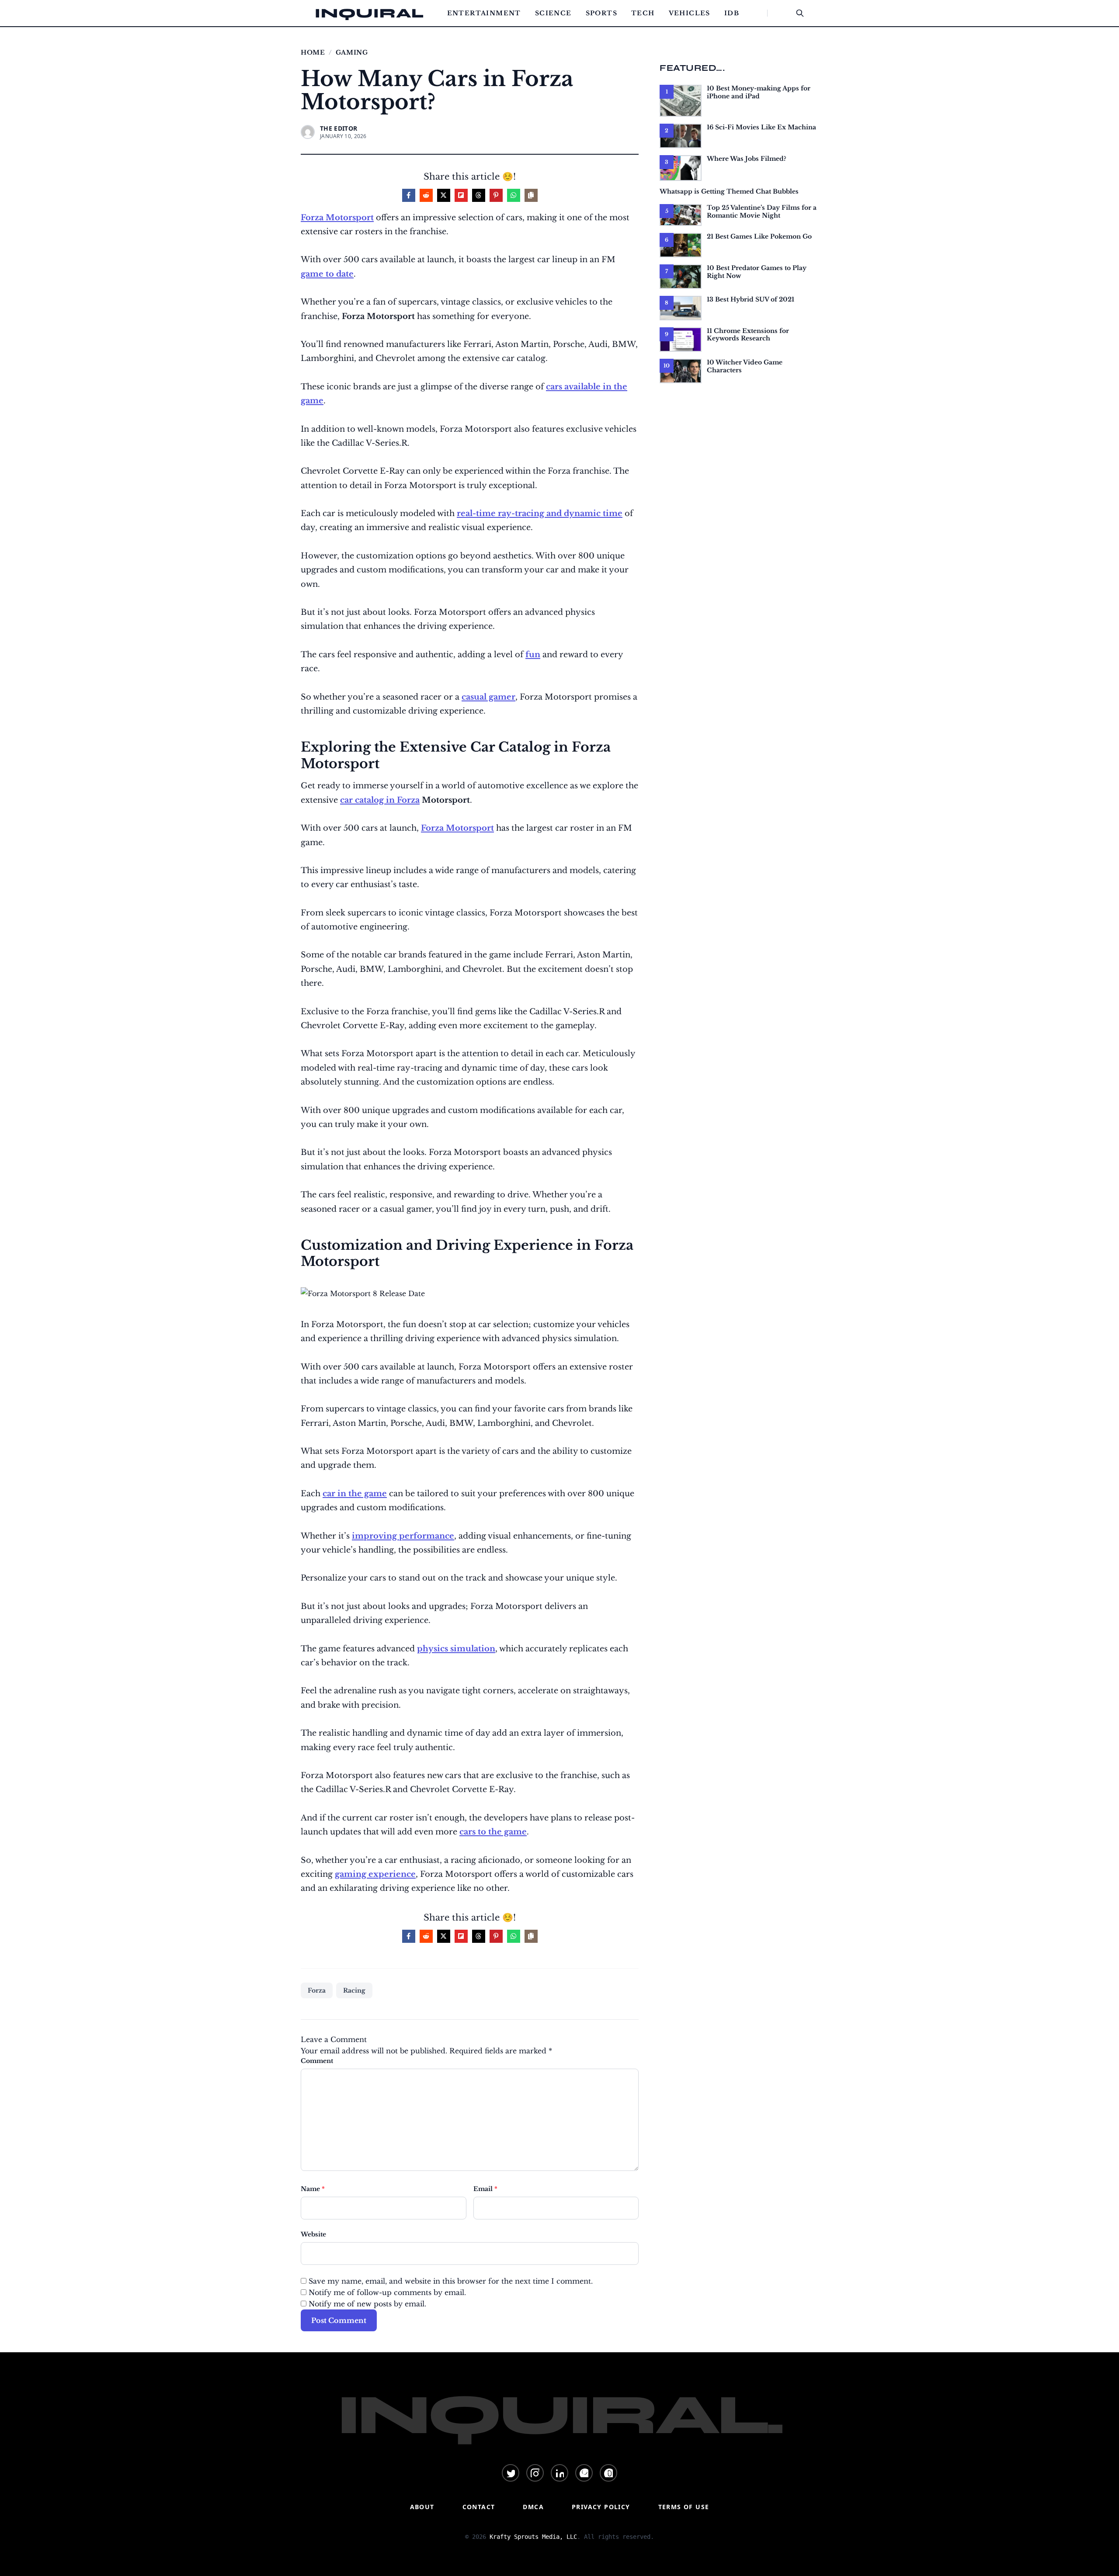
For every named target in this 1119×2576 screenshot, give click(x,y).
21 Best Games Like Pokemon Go (759, 236)
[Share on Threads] (479, 195)
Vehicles (690, 13)
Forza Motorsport (337, 218)
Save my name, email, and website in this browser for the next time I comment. (451, 2281)
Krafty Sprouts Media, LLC (533, 2537)
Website (313, 2234)
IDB (732, 13)
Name (313, 2189)
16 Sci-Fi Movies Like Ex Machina (761, 127)
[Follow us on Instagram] (535, 2473)
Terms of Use (684, 2507)
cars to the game (493, 1832)
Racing (354, 1990)
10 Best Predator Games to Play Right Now (757, 272)
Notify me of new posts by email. (367, 2304)
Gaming (352, 52)
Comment (317, 2061)
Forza (317, 1990)
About (422, 2507)
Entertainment (484, 13)
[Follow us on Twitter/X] (511, 2473)
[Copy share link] (531, 195)
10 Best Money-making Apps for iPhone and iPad (759, 92)
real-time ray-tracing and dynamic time (540, 513)
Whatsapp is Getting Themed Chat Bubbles (729, 191)
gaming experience (375, 1874)
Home (313, 52)
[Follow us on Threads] (608, 2473)
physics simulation (456, 1649)
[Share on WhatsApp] (514, 195)
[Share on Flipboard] (461, 195)
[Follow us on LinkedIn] (559, 2473)
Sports (601, 13)
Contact (479, 2507)
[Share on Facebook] (409, 195)
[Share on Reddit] (426, 195)
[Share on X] (444, 195)
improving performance (403, 1536)
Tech (643, 13)
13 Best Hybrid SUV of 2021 (751, 299)
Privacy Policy (601, 2507)
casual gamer (488, 697)
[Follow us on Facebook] (584, 2473)
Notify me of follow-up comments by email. (387, 2292)
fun (533, 655)
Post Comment (339, 2320)
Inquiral (369, 13)
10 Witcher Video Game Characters (745, 366)
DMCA (533, 2507)
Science (553, 13)
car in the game (355, 1494)
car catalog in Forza (380, 800)
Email (485, 2189)
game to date (327, 274)
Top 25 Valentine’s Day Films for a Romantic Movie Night (762, 211)
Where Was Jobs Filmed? (747, 159)
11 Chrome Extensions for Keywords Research (748, 335)
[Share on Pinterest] (496, 195)
